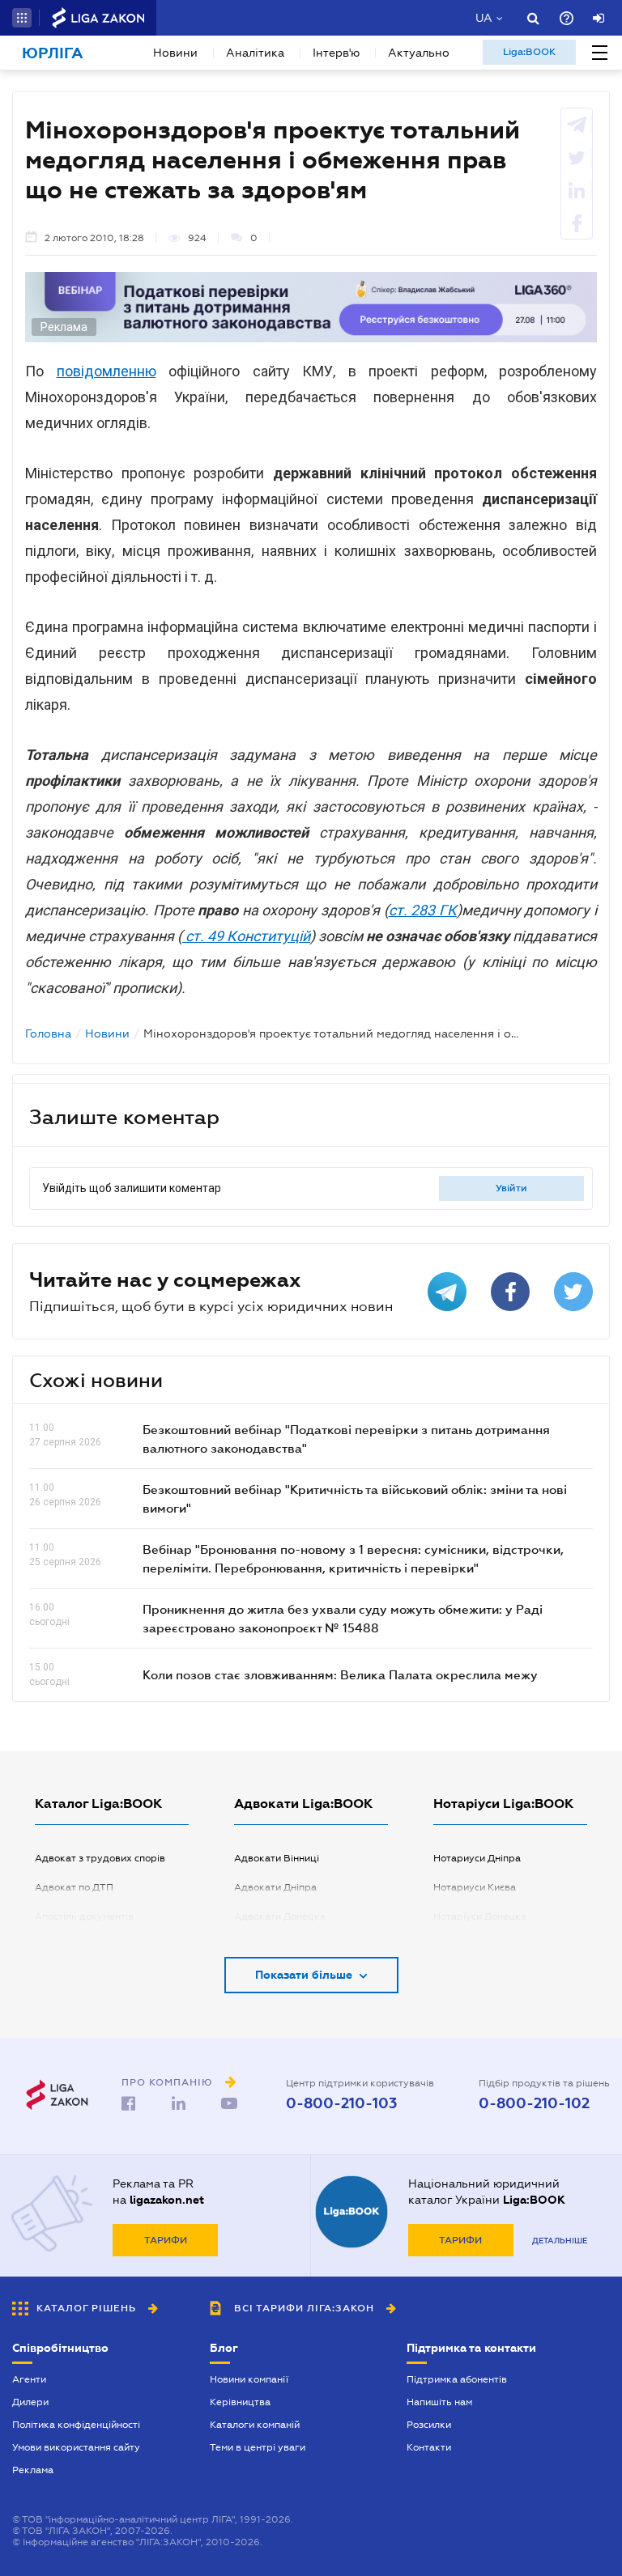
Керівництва (240, 2402)
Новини (175, 53)
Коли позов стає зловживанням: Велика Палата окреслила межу (340, 1674)
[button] (22, 18)
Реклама (33, 2470)
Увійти (511, 1188)
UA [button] (484, 18)
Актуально (419, 53)
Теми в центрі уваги (258, 2447)
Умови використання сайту (76, 2447)
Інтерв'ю (336, 53)
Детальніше (560, 2241)
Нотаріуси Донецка (480, 1916)
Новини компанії (249, 2379)
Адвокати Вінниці (277, 1858)
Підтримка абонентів (457, 2379)
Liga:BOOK (529, 52)
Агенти (29, 2379)
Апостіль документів (84, 1916)
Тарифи (166, 2240)
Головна (48, 1033)
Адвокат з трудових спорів (100, 1858)
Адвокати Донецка (280, 1916)
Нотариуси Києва (475, 1887)
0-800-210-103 (341, 2103)
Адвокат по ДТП (74, 1887)
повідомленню (107, 371)
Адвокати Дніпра (275, 1887)
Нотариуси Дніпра (477, 1858)
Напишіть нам (439, 2402)
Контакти (429, 2447)
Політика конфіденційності (76, 2425)
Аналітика (255, 53)
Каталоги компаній (255, 2425)
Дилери (30, 2402)
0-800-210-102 (534, 2103)
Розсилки (429, 2425)
